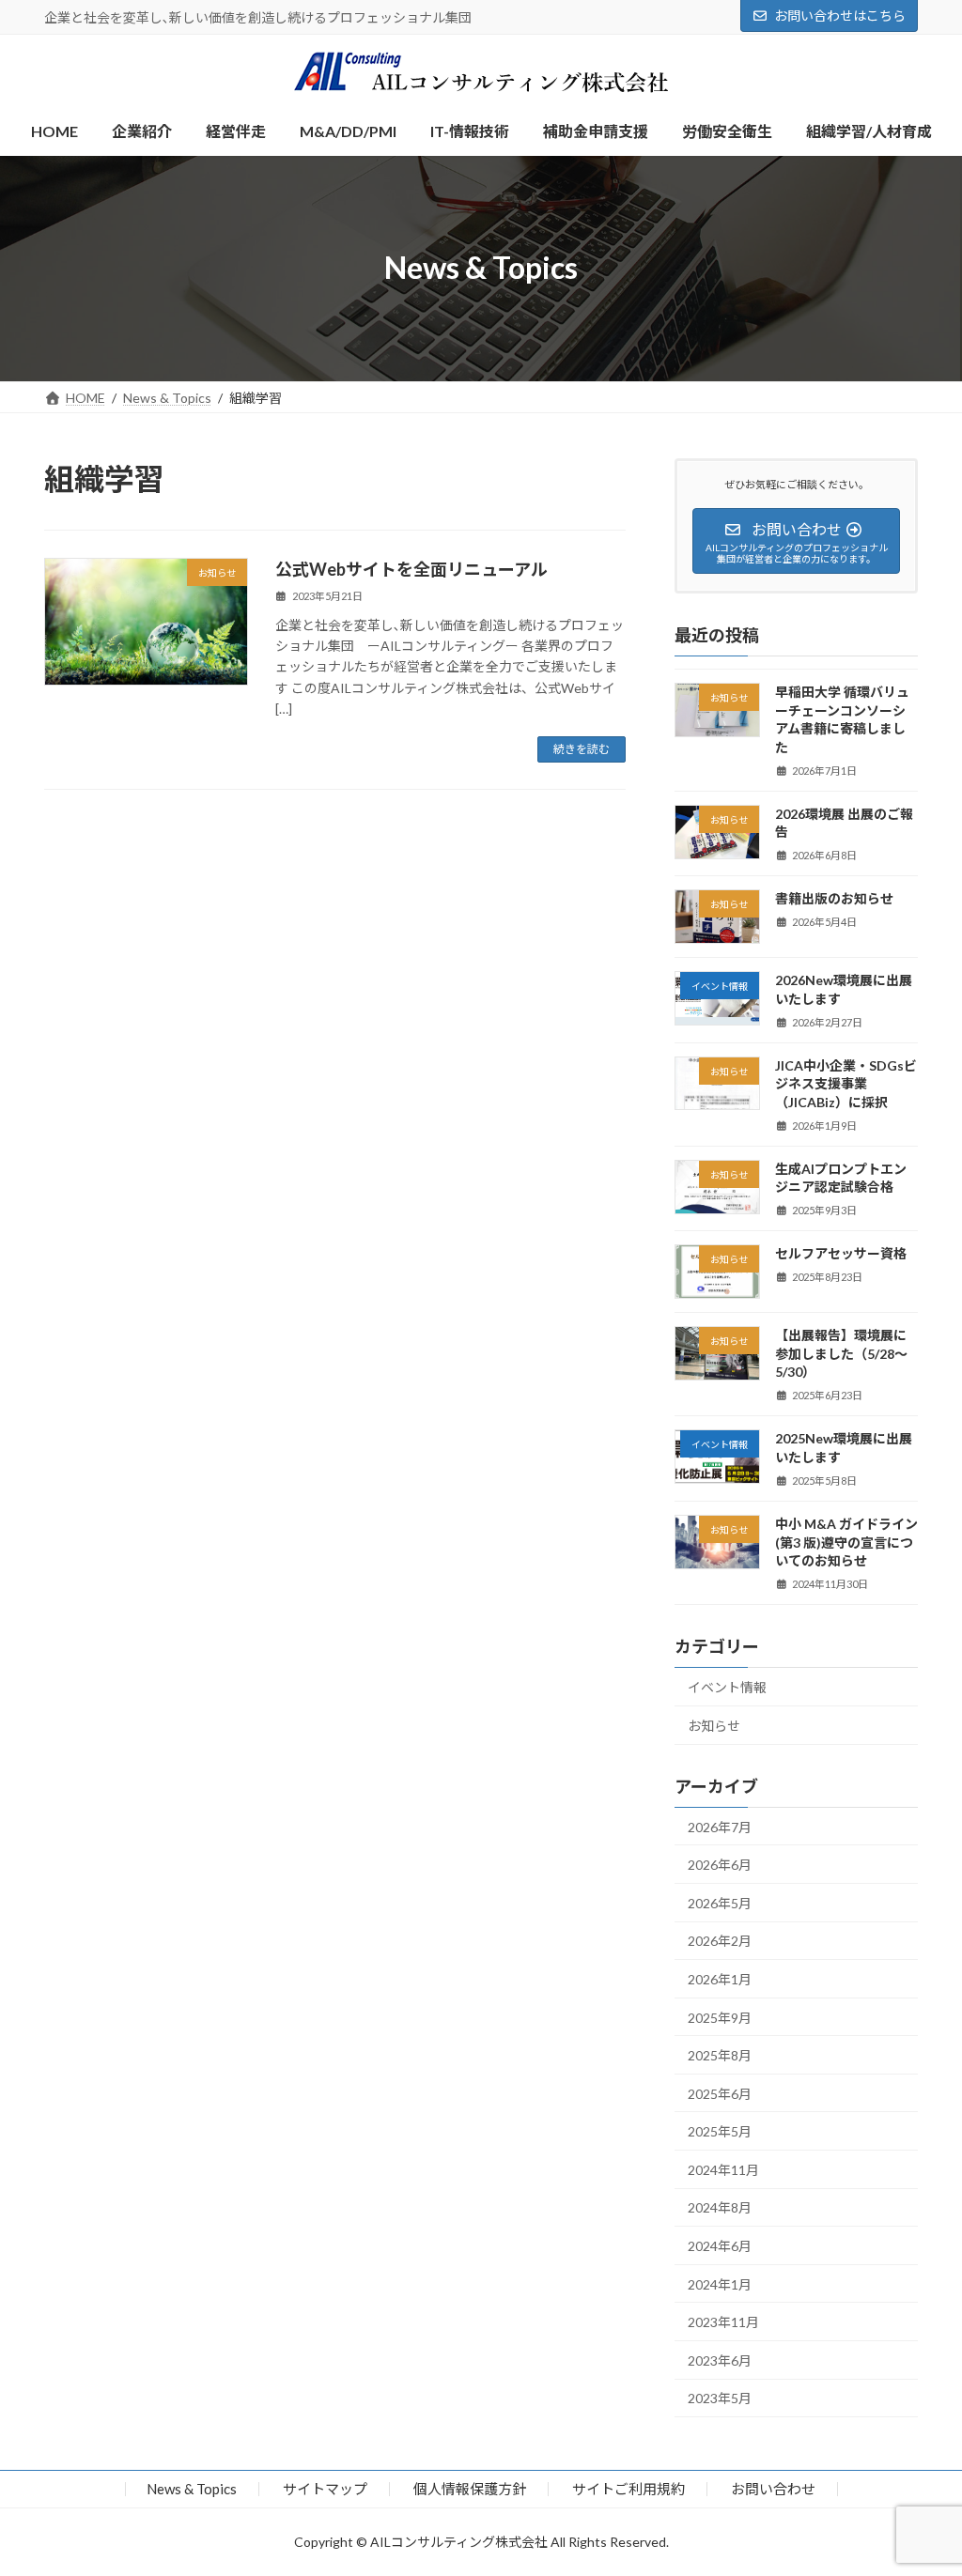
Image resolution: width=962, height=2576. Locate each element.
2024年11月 (723, 2169)
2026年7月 (720, 1826)
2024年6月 (720, 2246)
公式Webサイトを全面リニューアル (411, 569)
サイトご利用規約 (628, 2489)
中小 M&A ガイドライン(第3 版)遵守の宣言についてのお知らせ (846, 1542)
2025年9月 (720, 2017)
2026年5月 (720, 1902)
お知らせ (714, 1725)
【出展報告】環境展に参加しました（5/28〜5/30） (841, 1353)
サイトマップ (325, 2489)
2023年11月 (723, 2322)
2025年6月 (720, 2093)
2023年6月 (720, 2360)
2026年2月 (720, 1941)
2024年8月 (720, 2207)
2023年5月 (720, 2398)
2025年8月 (720, 2055)
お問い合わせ (773, 2489)
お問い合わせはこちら (840, 15)
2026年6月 (720, 1865)
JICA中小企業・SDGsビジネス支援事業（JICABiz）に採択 (846, 1083)
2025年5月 (720, 2131)
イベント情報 (727, 1687)
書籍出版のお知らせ (834, 898)
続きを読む (582, 749)
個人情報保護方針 (470, 2489)
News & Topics (192, 2489)
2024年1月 (720, 2283)
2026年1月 (720, 1978)
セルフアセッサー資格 (841, 1253)
